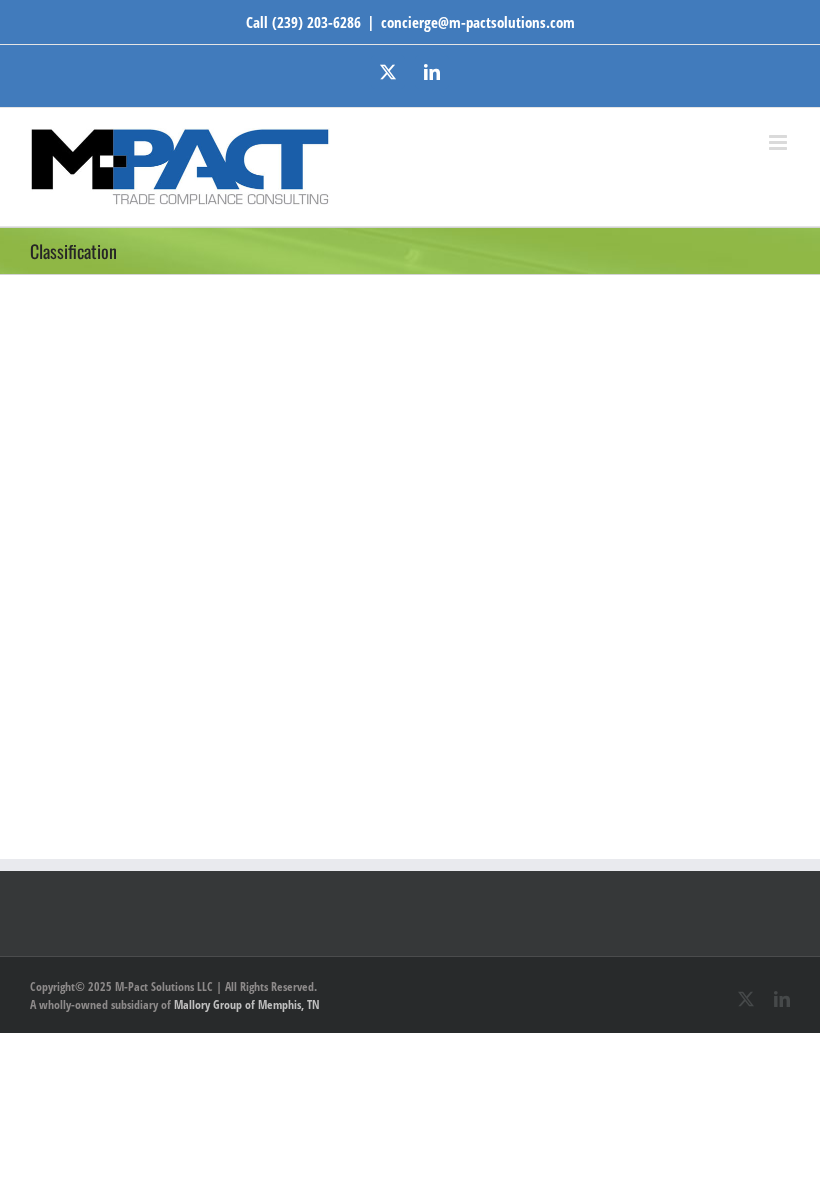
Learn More (547, 621)
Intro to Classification (568, 343)
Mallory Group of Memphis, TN (247, 1004)
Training (523, 370)
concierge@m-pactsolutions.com (478, 22)
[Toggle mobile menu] (779, 142)
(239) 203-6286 (316, 22)
